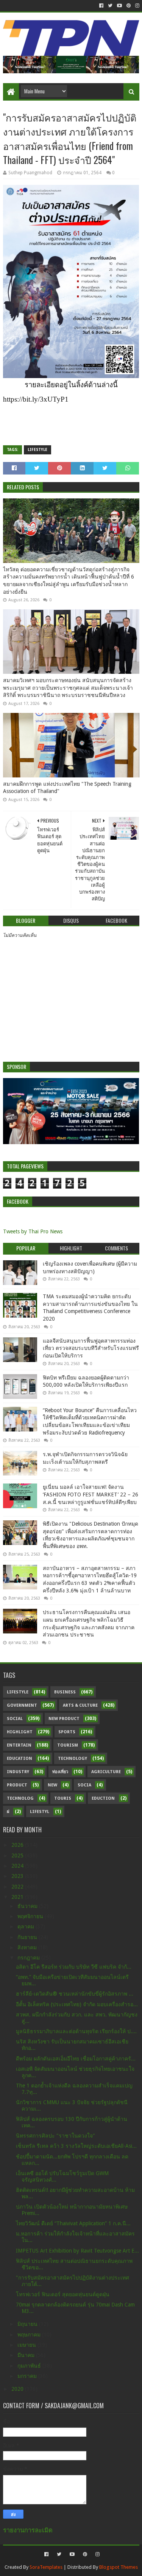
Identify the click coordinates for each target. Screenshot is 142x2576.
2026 (18, 1845)
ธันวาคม (28, 1906)
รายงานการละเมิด (28, 2530)
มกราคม (28, 2376)
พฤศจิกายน (31, 1916)
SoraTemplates (46, 2567)
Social (15, 1719)
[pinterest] (129, 6)
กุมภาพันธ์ (30, 2366)
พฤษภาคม (30, 2335)
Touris (63, 1798)
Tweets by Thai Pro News (33, 1231)
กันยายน (28, 1937)
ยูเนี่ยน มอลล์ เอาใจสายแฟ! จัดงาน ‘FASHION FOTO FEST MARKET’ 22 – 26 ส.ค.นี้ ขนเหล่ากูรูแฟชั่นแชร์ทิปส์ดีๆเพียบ (91, 1494)
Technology (73, 1759)
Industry (18, 1772)
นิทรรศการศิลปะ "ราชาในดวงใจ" (55, 2136)
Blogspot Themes (119, 2567)
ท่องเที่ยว (60, 1772)
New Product (64, 1719)
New (52, 1785)
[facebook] (101, 6)
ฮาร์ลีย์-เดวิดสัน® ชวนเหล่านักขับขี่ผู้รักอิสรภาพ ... (75, 1994)
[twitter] (110, 6)
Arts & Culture (80, 1705)
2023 (18, 1876)
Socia (84, 1785)
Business (65, 1692)
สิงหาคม (28, 1947)
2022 (18, 1887)
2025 (18, 1856)
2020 (18, 2389)
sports (67, 1732)
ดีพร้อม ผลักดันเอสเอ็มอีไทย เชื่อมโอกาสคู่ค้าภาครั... (76, 2059)
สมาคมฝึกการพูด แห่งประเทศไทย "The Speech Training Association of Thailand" (67, 788)
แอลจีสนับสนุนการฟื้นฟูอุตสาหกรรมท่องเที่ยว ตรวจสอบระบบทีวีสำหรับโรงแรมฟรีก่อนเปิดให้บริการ (91, 1348)
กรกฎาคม (29, 1958)
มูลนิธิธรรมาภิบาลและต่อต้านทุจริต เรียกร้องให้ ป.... (76, 2031)
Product (17, 1785)
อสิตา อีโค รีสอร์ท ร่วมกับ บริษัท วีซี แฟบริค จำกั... (74, 1967)
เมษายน (27, 2345)
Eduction (103, 1798)
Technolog (20, 1798)
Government (22, 1705)
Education (20, 1759)
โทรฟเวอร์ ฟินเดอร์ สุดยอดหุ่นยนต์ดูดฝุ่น (63, 2294)
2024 (18, 1866)
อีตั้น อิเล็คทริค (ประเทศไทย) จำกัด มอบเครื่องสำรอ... (77, 2004)
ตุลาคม (27, 1926)
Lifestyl (40, 1812)
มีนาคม (27, 2355)
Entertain (19, 1745)
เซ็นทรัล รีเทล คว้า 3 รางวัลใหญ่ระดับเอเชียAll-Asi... (76, 2146)
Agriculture (106, 1772)
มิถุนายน (28, 2324)
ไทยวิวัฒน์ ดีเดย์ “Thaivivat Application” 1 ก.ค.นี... (73, 2223)
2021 (18, 1897)
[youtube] (119, 6)
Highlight (20, 1732)
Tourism (68, 1745)
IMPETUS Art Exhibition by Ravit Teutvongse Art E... (77, 2251)
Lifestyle (37, 450)
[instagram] (137, 6)
